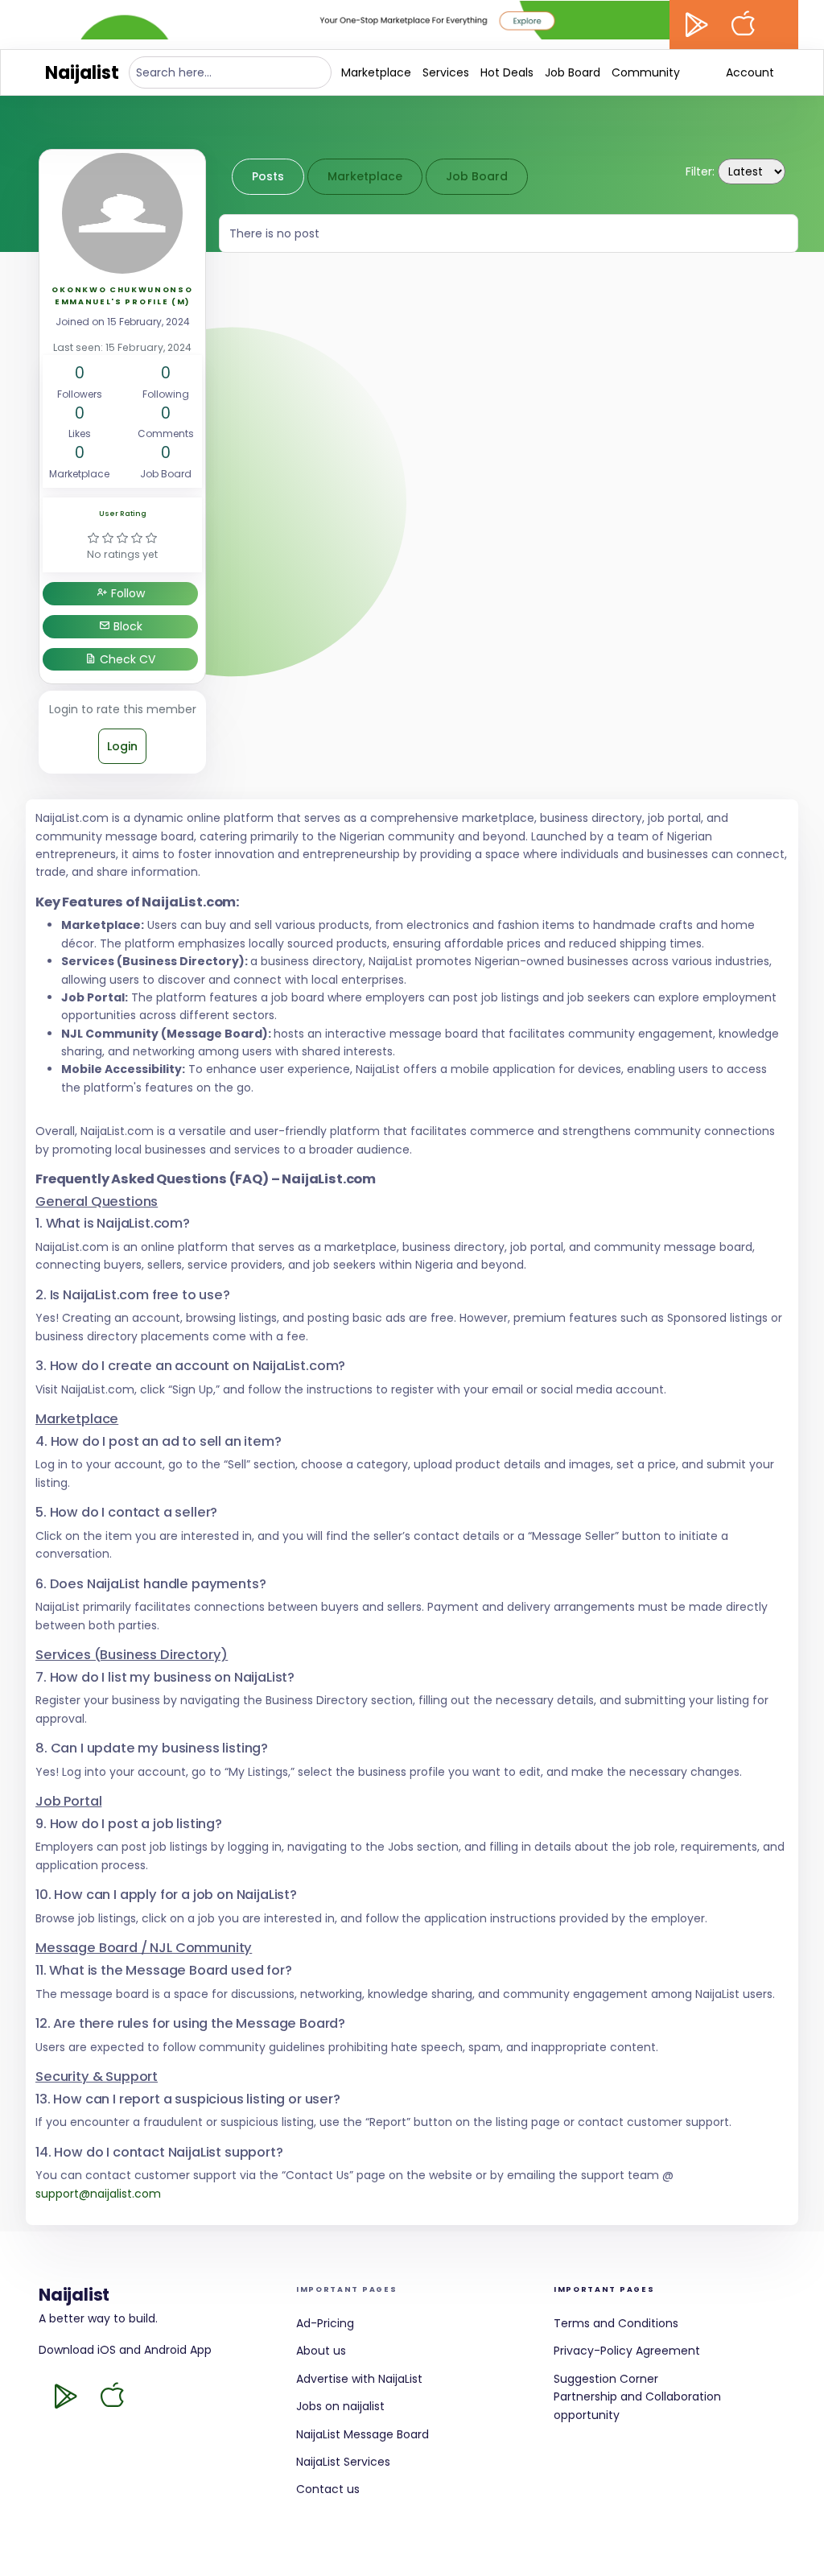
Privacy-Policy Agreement (627, 2351)
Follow (126, 593)
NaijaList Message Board (363, 2434)
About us (321, 2351)
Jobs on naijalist (340, 2406)
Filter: (700, 171)
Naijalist (82, 73)
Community (646, 72)
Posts (268, 176)
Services (446, 72)
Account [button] (750, 72)
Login (122, 746)
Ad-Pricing (325, 2323)
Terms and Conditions (616, 2323)
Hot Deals (507, 72)
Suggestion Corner (606, 2379)
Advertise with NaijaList (359, 2379)
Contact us (328, 2489)
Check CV (126, 659)
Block (126, 626)
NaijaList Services (343, 2462)
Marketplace (376, 72)
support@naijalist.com (98, 2194)
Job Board (573, 72)
